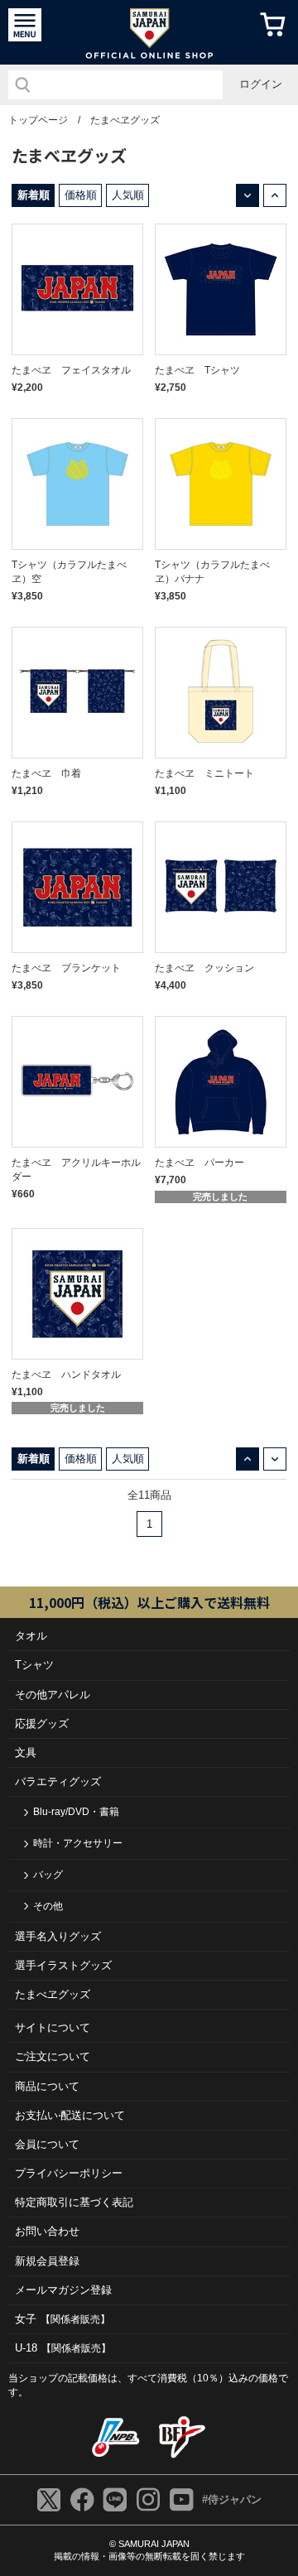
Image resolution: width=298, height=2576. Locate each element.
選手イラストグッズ (63, 1965)
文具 (26, 1753)
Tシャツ (34, 1665)
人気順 (128, 195)
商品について (47, 2086)
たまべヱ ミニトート (204, 773)
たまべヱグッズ (125, 120)
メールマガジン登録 (63, 2290)
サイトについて (53, 2027)
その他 (48, 1906)
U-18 (63, 2348)
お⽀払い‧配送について (70, 2115)
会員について (47, 2144)
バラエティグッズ (58, 1782)
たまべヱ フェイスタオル (71, 370)
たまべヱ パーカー (199, 1163)
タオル (31, 1636)
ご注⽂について (53, 2056)
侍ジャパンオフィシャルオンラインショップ (149, 32)
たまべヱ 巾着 (46, 773)
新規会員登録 (47, 2261)
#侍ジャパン (232, 2499)
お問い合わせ (47, 2231)
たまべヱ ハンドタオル (66, 1375)
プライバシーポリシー (69, 2173)
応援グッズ (42, 1724)
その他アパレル (53, 1695)
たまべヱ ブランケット (66, 968)
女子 (62, 2319)
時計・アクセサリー (78, 1843)
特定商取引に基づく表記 (74, 2202)
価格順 (81, 195)
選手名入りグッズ (58, 1936)
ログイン (261, 84)
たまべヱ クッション (204, 968)
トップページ (38, 120)
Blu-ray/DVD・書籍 (76, 1812)
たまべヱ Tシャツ (197, 370)
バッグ (48, 1875)
